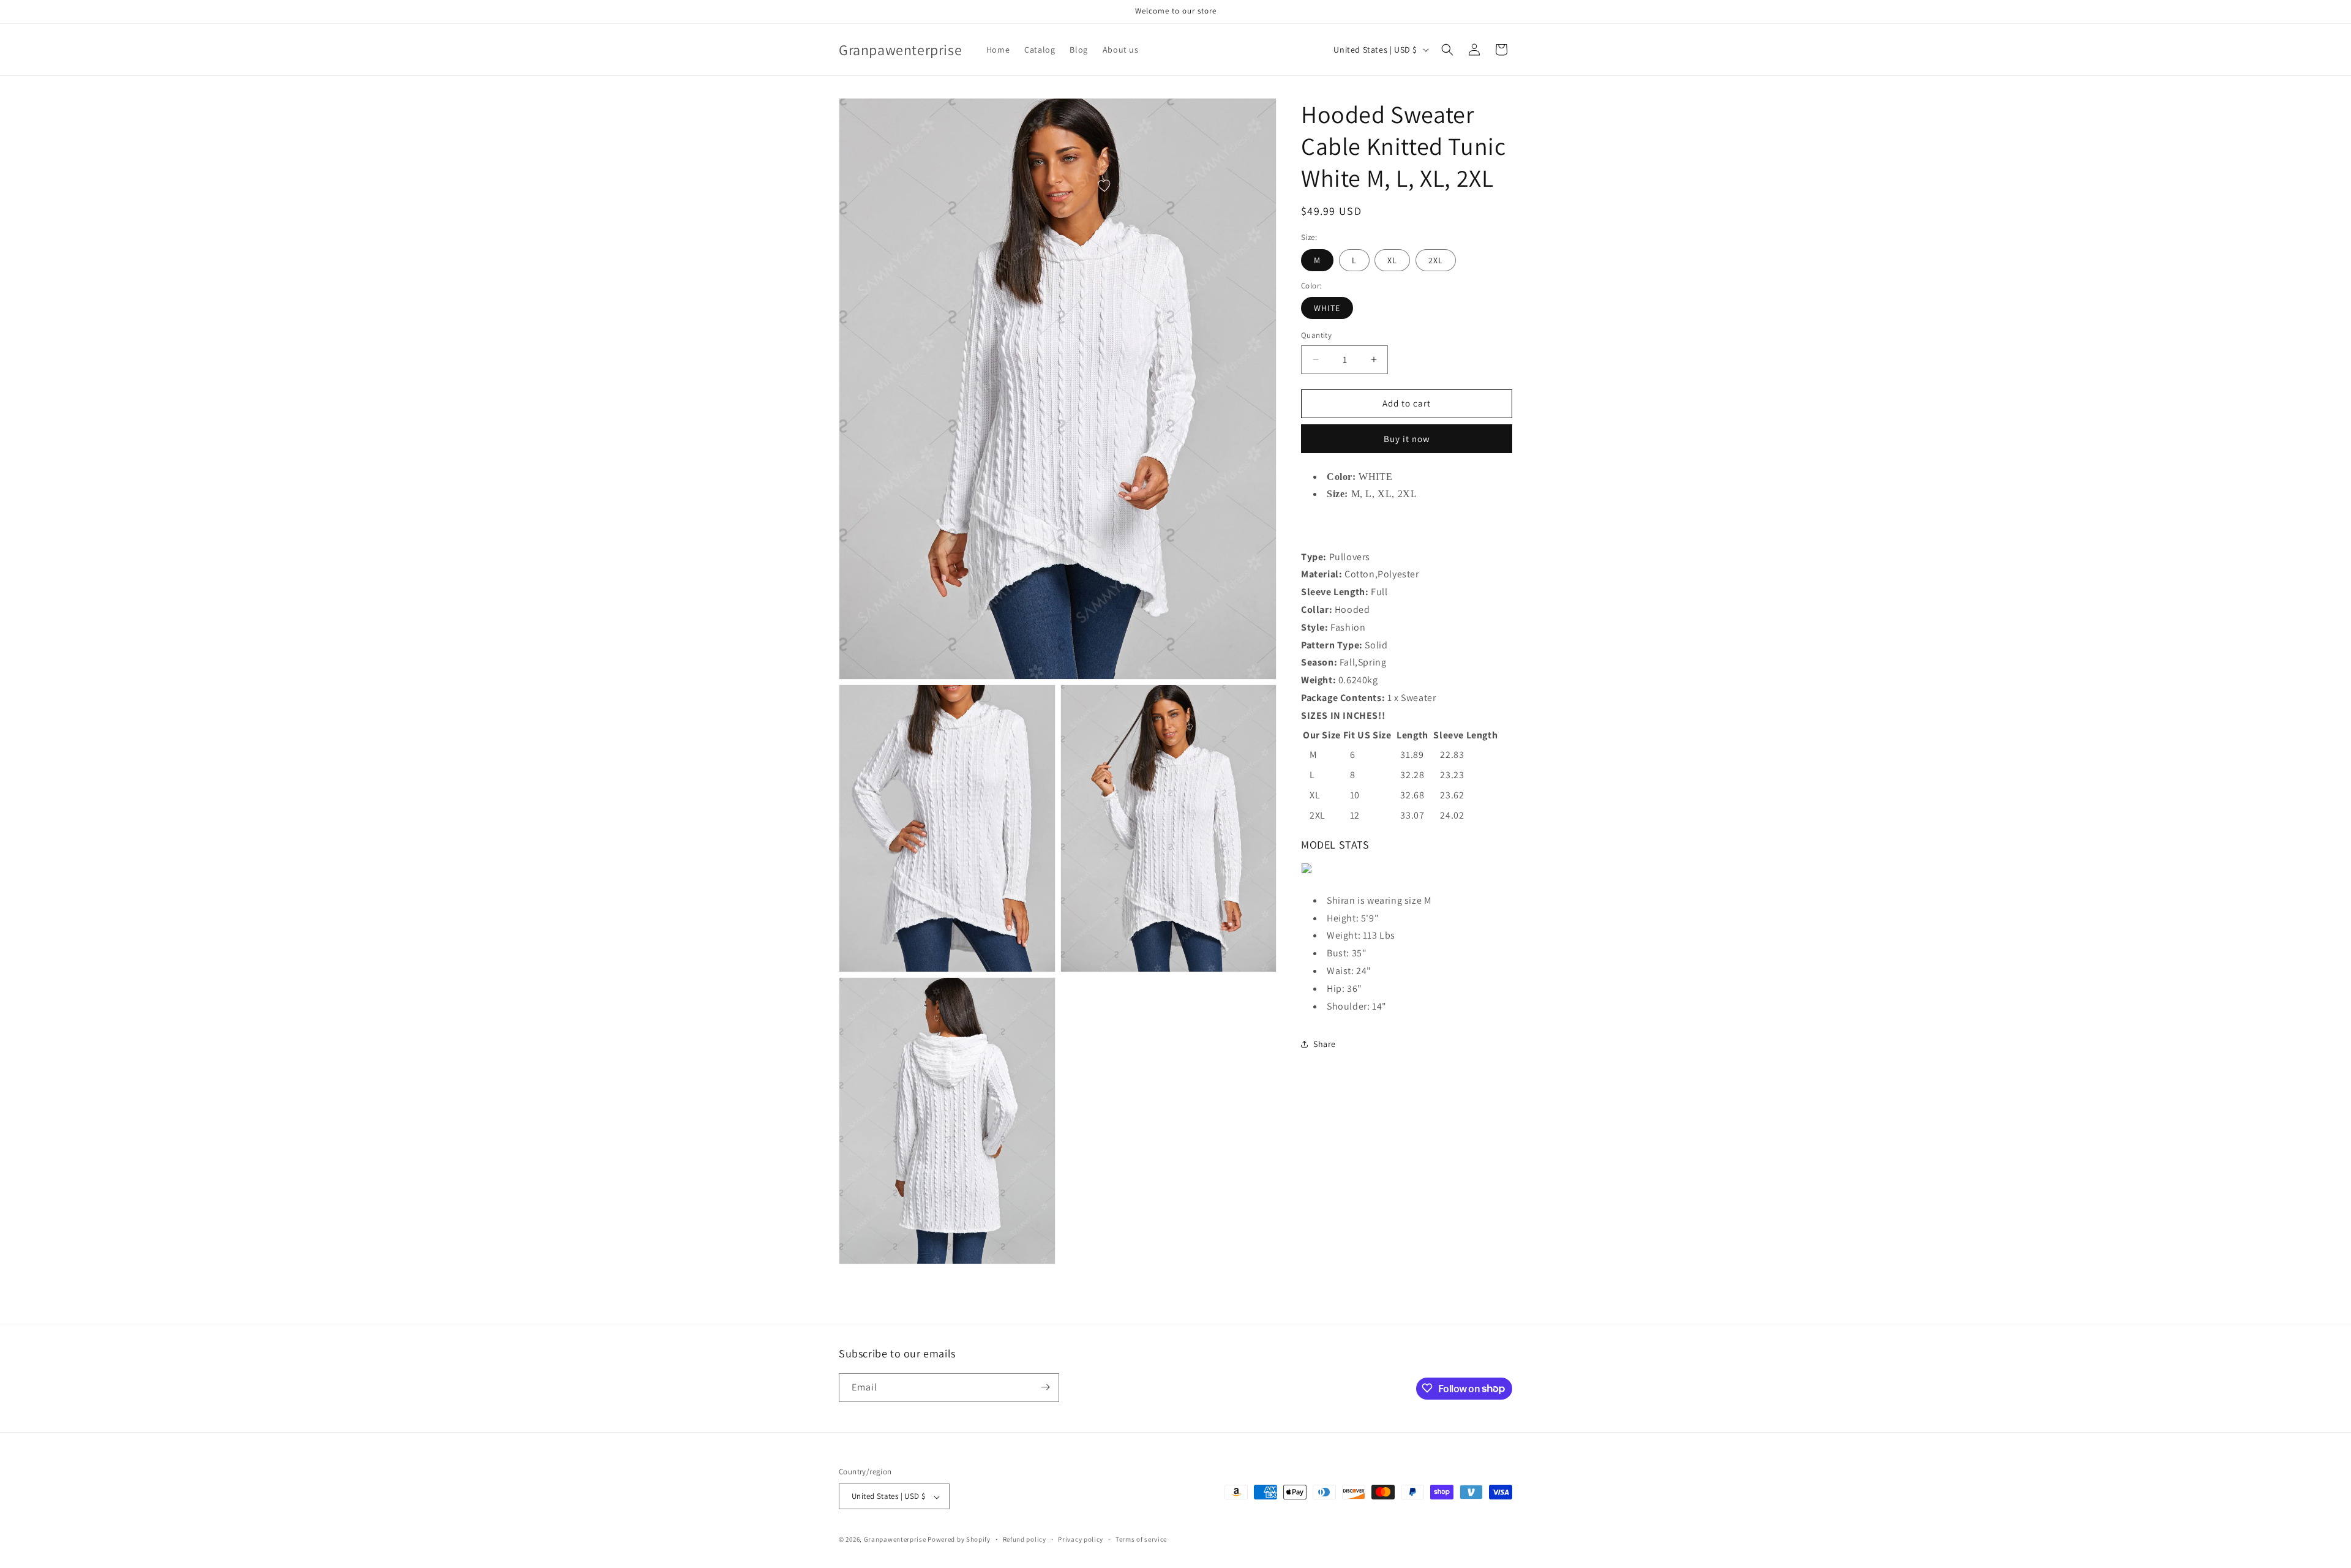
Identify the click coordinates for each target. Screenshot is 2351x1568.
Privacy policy (1081, 1539)
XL (1392, 260)
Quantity (1316, 335)
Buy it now (1407, 439)
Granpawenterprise (895, 1540)
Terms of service (1141, 1539)
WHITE (1327, 308)
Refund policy (1025, 1539)
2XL (1436, 260)
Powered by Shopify (959, 1540)
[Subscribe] (1045, 1387)
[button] (1447, 50)
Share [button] (1325, 1044)
